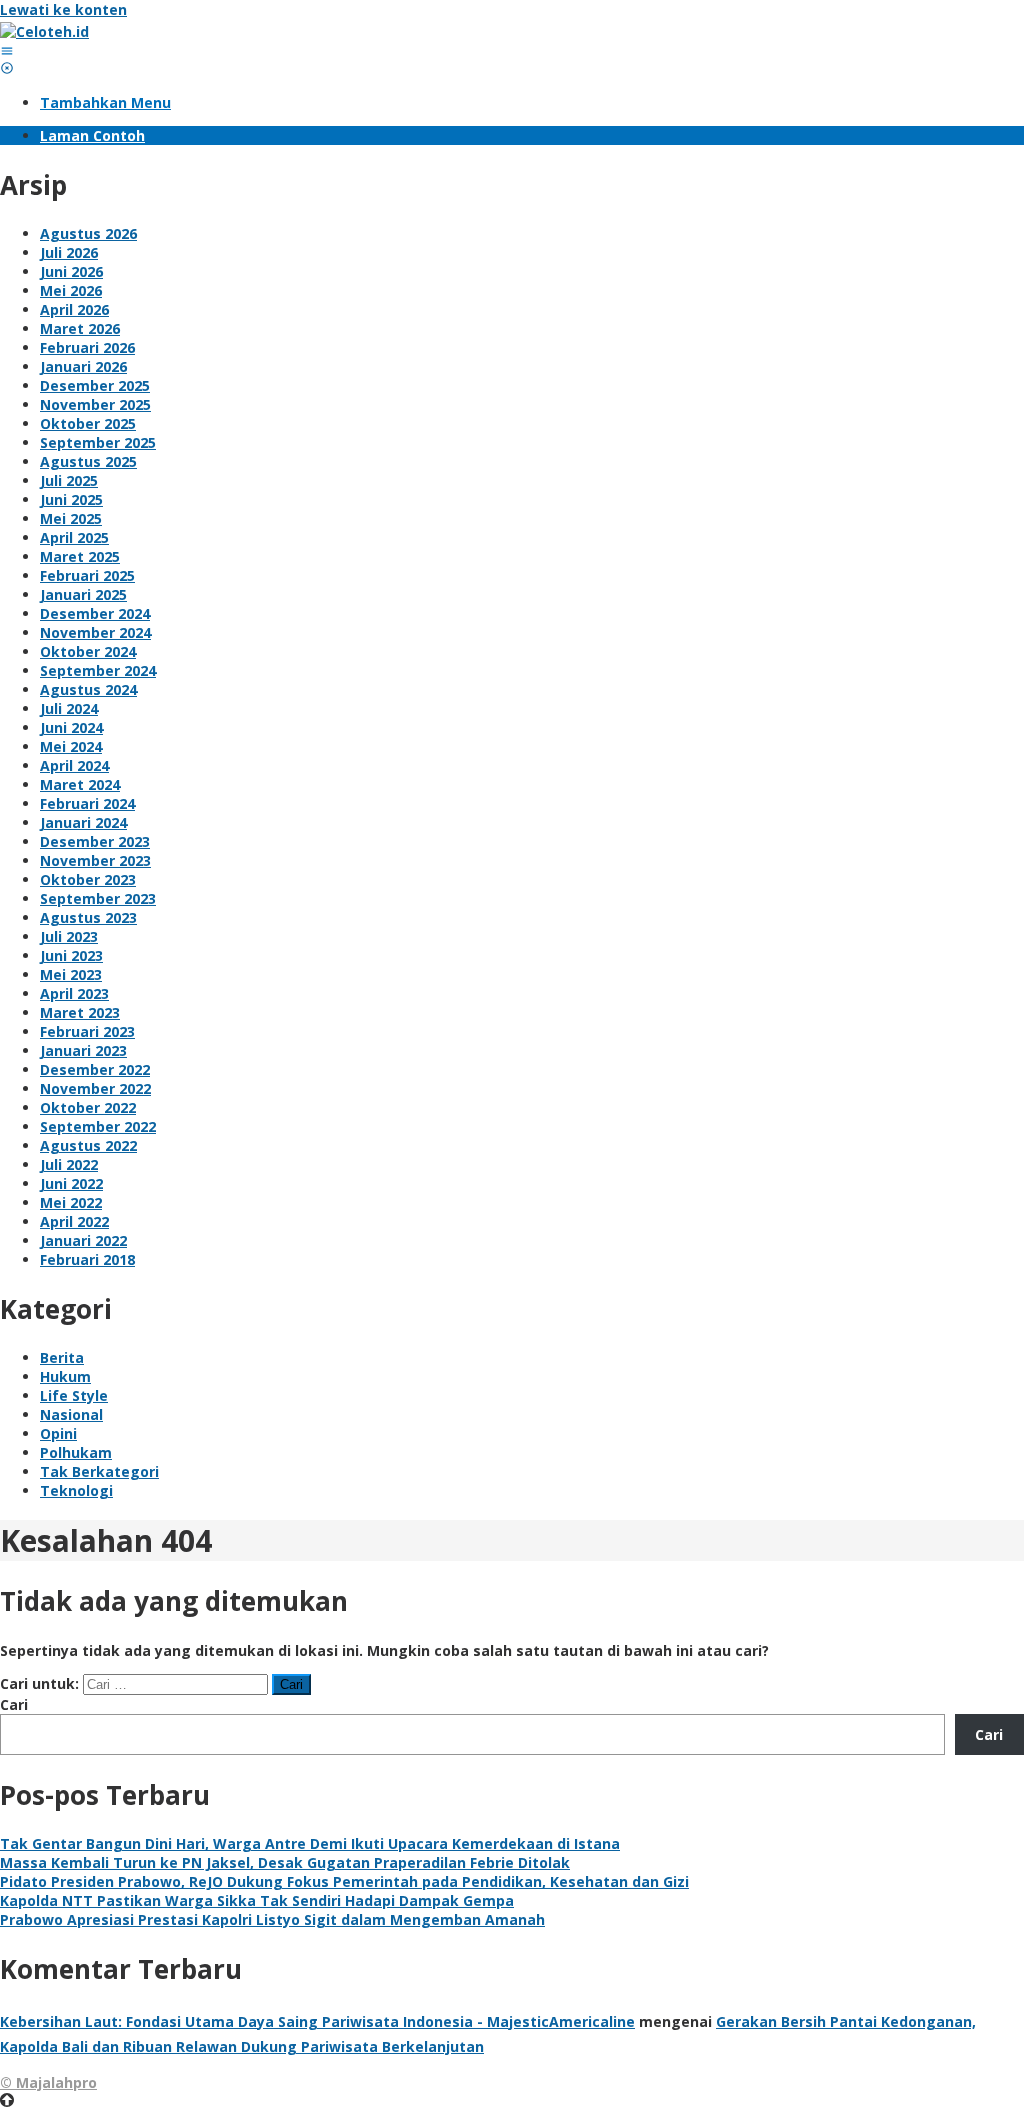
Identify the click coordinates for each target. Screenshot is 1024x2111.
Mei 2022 (71, 1202)
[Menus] (7, 50)
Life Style (74, 1395)
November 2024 (95, 632)
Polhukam (76, 1452)
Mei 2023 (71, 974)
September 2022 (98, 1126)
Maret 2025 (80, 556)
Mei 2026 (71, 290)
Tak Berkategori (99, 1471)
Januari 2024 (83, 822)
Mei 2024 (71, 746)
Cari (14, 1704)
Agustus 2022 (88, 1145)
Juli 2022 (69, 1164)
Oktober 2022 (88, 1107)
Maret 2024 (80, 784)
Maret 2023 (80, 1012)
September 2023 (98, 898)
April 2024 (74, 765)
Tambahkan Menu (105, 102)
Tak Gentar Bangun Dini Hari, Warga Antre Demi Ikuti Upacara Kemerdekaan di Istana (310, 1843)
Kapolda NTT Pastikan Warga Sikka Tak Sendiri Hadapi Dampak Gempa (257, 1900)
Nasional (71, 1414)
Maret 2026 (80, 328)
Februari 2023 (87, 1031)
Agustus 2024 (88, 689)
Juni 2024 (71, 727)
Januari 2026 (83, 366)
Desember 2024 (95, 613)
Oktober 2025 (88, 423)
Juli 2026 (69, 252)
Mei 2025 (71, 518)
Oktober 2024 (88, 651)
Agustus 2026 (88, 233)
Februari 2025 (87, 575)
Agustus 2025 (88, 461)
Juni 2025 (71, 499)
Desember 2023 (95, 841)
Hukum (65, 1376)
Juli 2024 (69, 708)
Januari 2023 (83, 1050)
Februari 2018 (87, 1259)
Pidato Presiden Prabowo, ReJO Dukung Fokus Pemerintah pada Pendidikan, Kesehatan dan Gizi (344, 1881)
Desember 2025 (95, 385)
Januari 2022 (83, 1240)
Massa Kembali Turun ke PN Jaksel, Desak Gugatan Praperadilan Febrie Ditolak (285, 1862)
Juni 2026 (71, 271)
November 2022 (95, 1088)
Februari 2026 (87, 347)
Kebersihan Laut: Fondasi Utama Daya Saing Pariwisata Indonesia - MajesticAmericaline (317, 2021)
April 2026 (74, 309)
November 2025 (95, 404)
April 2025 (74, 537)
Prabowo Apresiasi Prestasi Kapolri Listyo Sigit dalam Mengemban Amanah (272, 1919)
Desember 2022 (95, 1069)
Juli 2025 (69, 480)
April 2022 (74, 1221)
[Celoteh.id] (44, 31)
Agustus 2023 (88, 917)
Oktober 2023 (88, 879)
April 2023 (74, 993)
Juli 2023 (69, 936)
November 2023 (95, 860)
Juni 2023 (71, 955)
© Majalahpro (48, 2082)
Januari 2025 (83, 594)
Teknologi (76, 1490)
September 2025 (98, 442)
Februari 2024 (87, 803)
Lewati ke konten (63, 9)
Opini (58, 1433)
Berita (62, 1357)
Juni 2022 (71, 1183)
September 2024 (98, 670)
